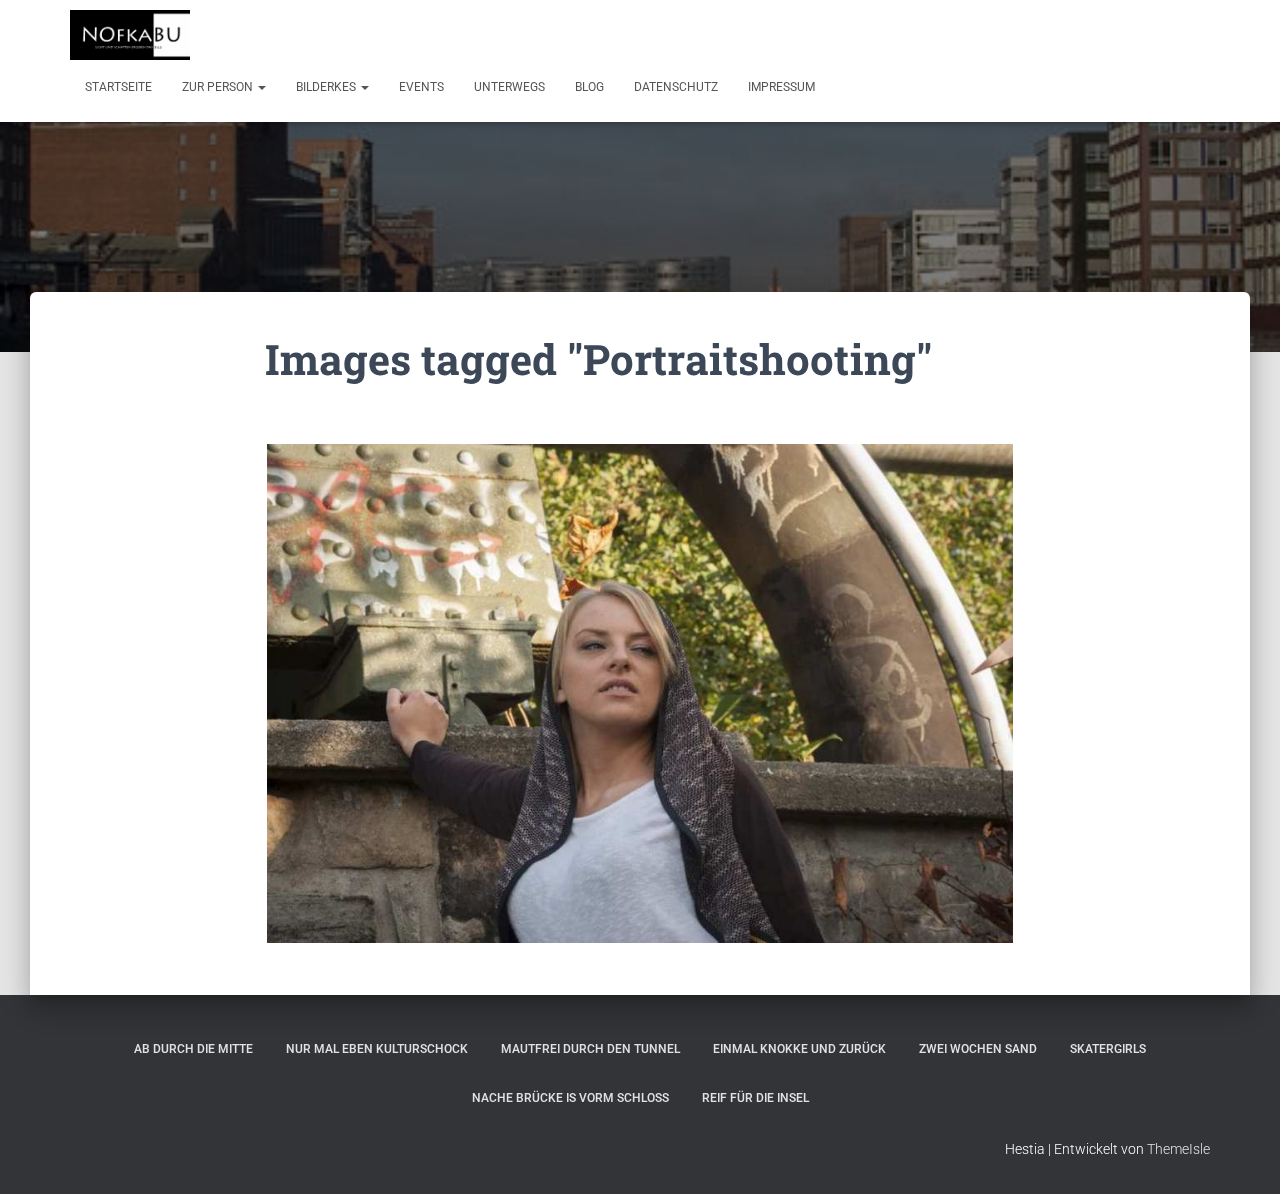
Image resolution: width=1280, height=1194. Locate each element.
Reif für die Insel (755, 1098)
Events (421, 87)
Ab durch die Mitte (193, 1049)
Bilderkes (327, 87)
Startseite (118, 87)
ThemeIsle (1178, 1149)
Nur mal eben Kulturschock (377, 1049)
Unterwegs (509, 87)
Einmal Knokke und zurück (799, 1049)
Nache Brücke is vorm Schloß (570, 1098)
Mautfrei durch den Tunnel (590, 1049)
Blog (589, 87)
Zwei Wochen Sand (978, 1049)
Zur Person (219, 87)
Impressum (781, 87)
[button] (261, 87)
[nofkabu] (130, 35)
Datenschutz (676, 87)
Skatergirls (1108, 1049)
